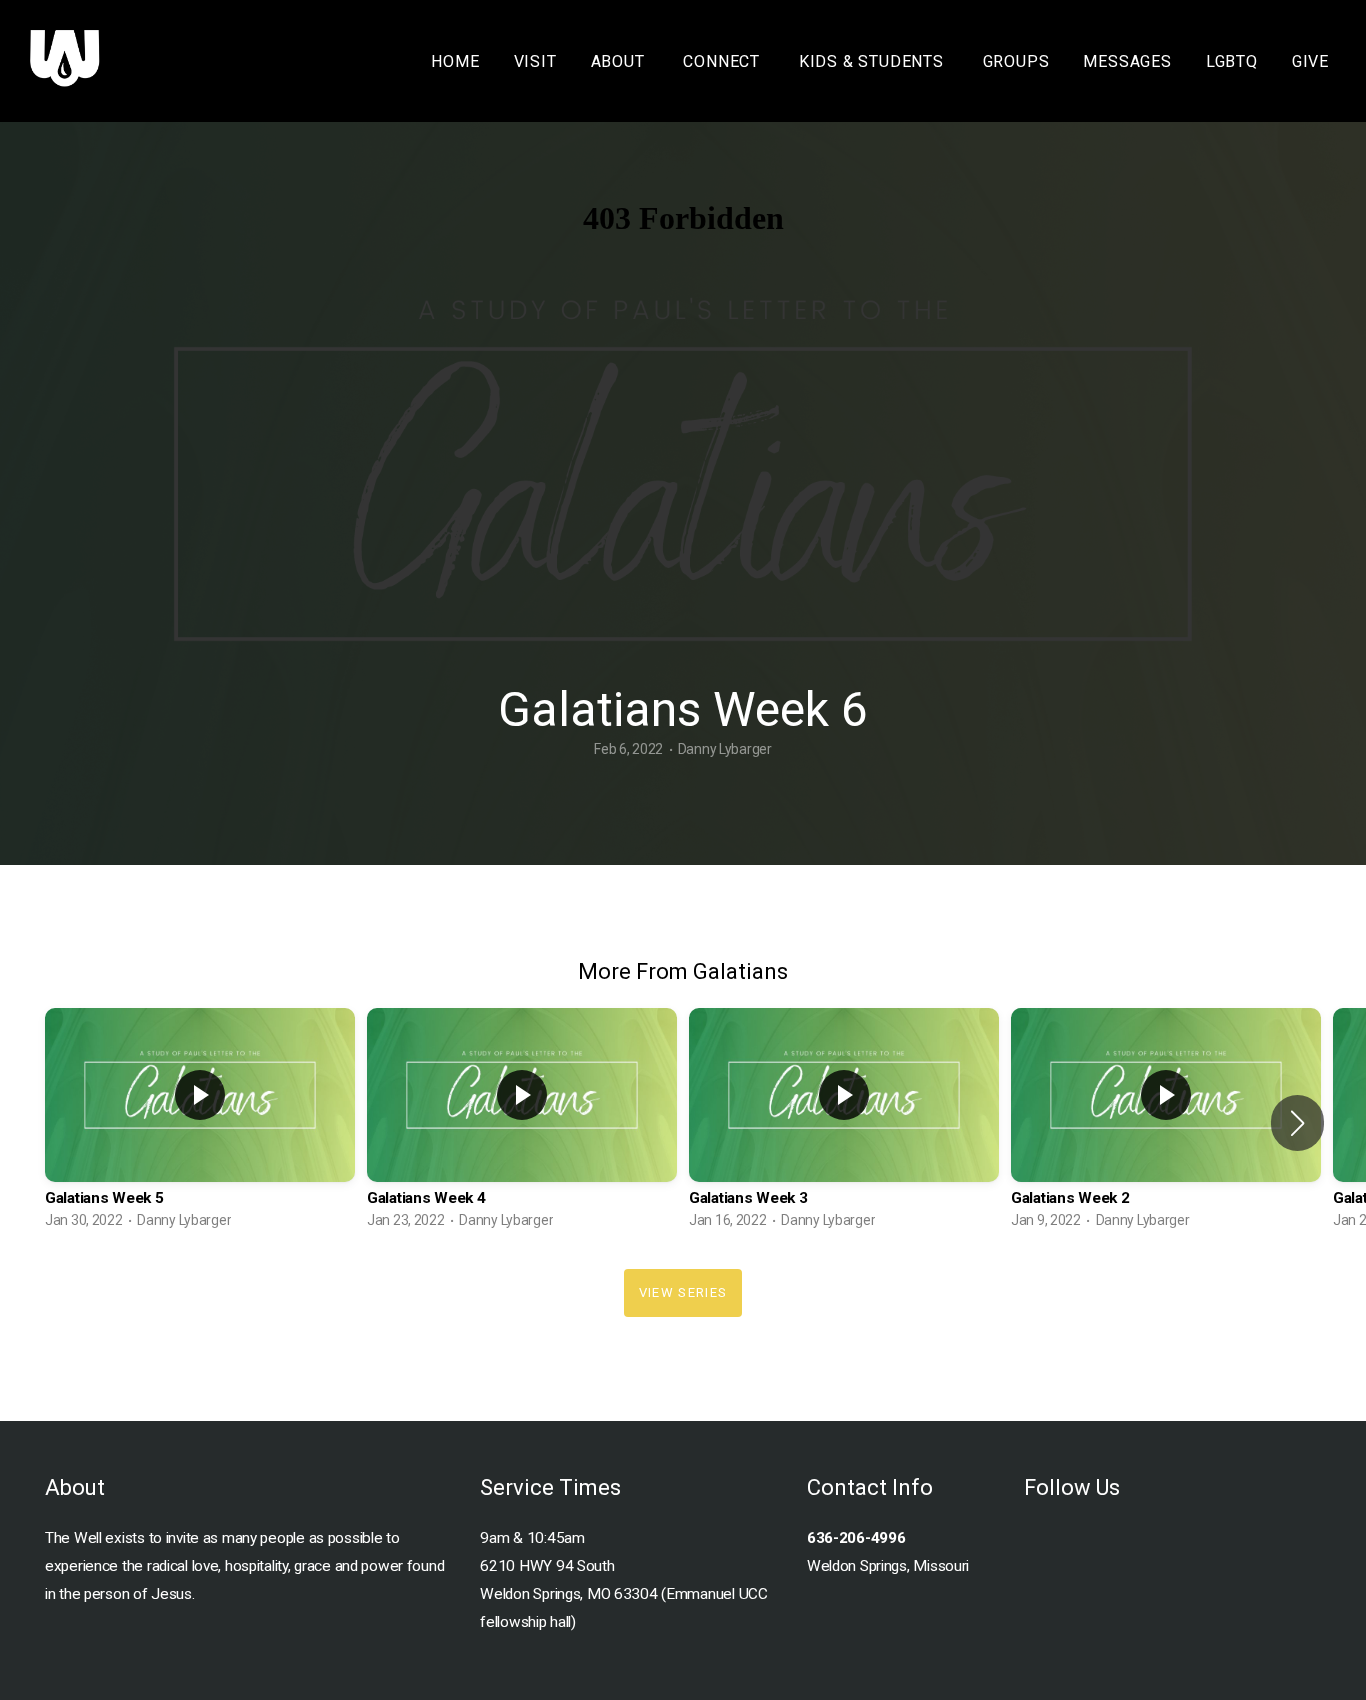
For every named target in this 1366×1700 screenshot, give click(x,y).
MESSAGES (1127, 61)
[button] (1297, 1123)
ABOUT (620, 61)
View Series (683, 1292)
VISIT (535, 61)
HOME (455, 61)
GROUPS (1016, 61)
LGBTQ (1232, 61)
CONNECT (723, 61)
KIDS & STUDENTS (874, 61)
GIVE (1310, 61)
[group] (200, 1123)
